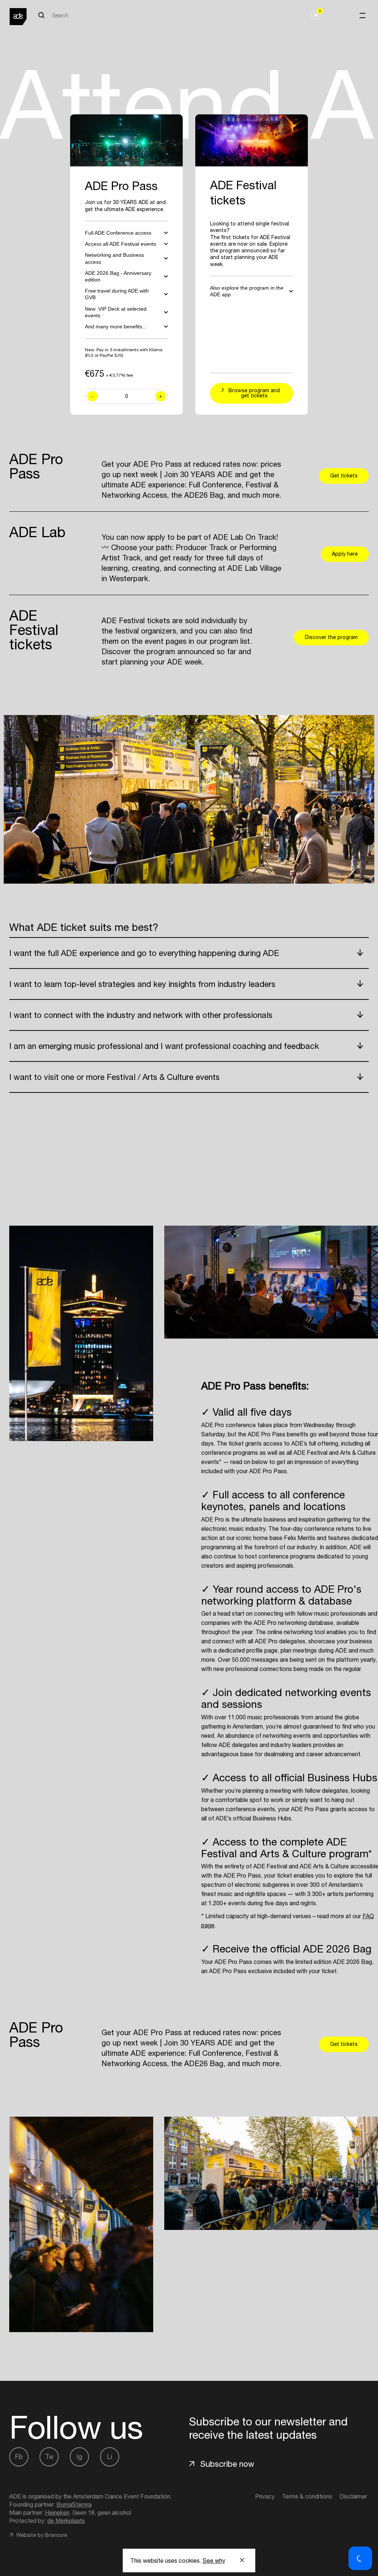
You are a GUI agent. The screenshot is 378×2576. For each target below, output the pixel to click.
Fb (19, 2457)
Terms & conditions (307, 2496)
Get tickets (344, 476)
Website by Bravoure (41, 2535)
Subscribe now (227, 2464)
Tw (49, 2457)
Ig (80, 2457)
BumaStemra (74, 2504)
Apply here (345, 554)
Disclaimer (353, 2496)
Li (110, 2457)
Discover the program (331, 637)
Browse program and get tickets (254, 393)
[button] (360, 2558)
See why (214, 2561)
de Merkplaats (66, 2521)
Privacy (265, 2496)
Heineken (57, 2513)
